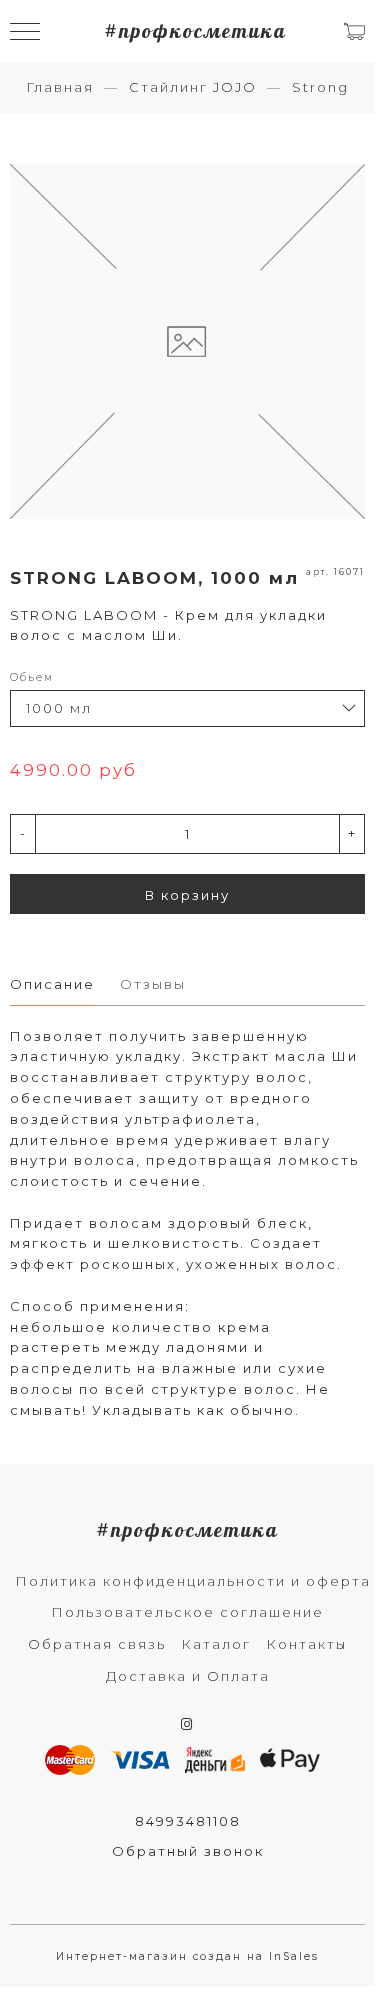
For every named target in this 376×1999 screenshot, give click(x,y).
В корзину (187, 895)
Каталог (216, 1644)
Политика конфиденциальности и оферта (193, 1581)
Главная (60, 87)
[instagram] (187, 1724)
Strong (320, 87)
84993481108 (188, 1821)
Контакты (306, 1644)
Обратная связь (97, 1644)
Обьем (32, 677)
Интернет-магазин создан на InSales (187, 1956)
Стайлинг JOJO (193, 87)
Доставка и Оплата (188, 1676)
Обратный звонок (188, 1851)
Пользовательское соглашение (187, 1612)
